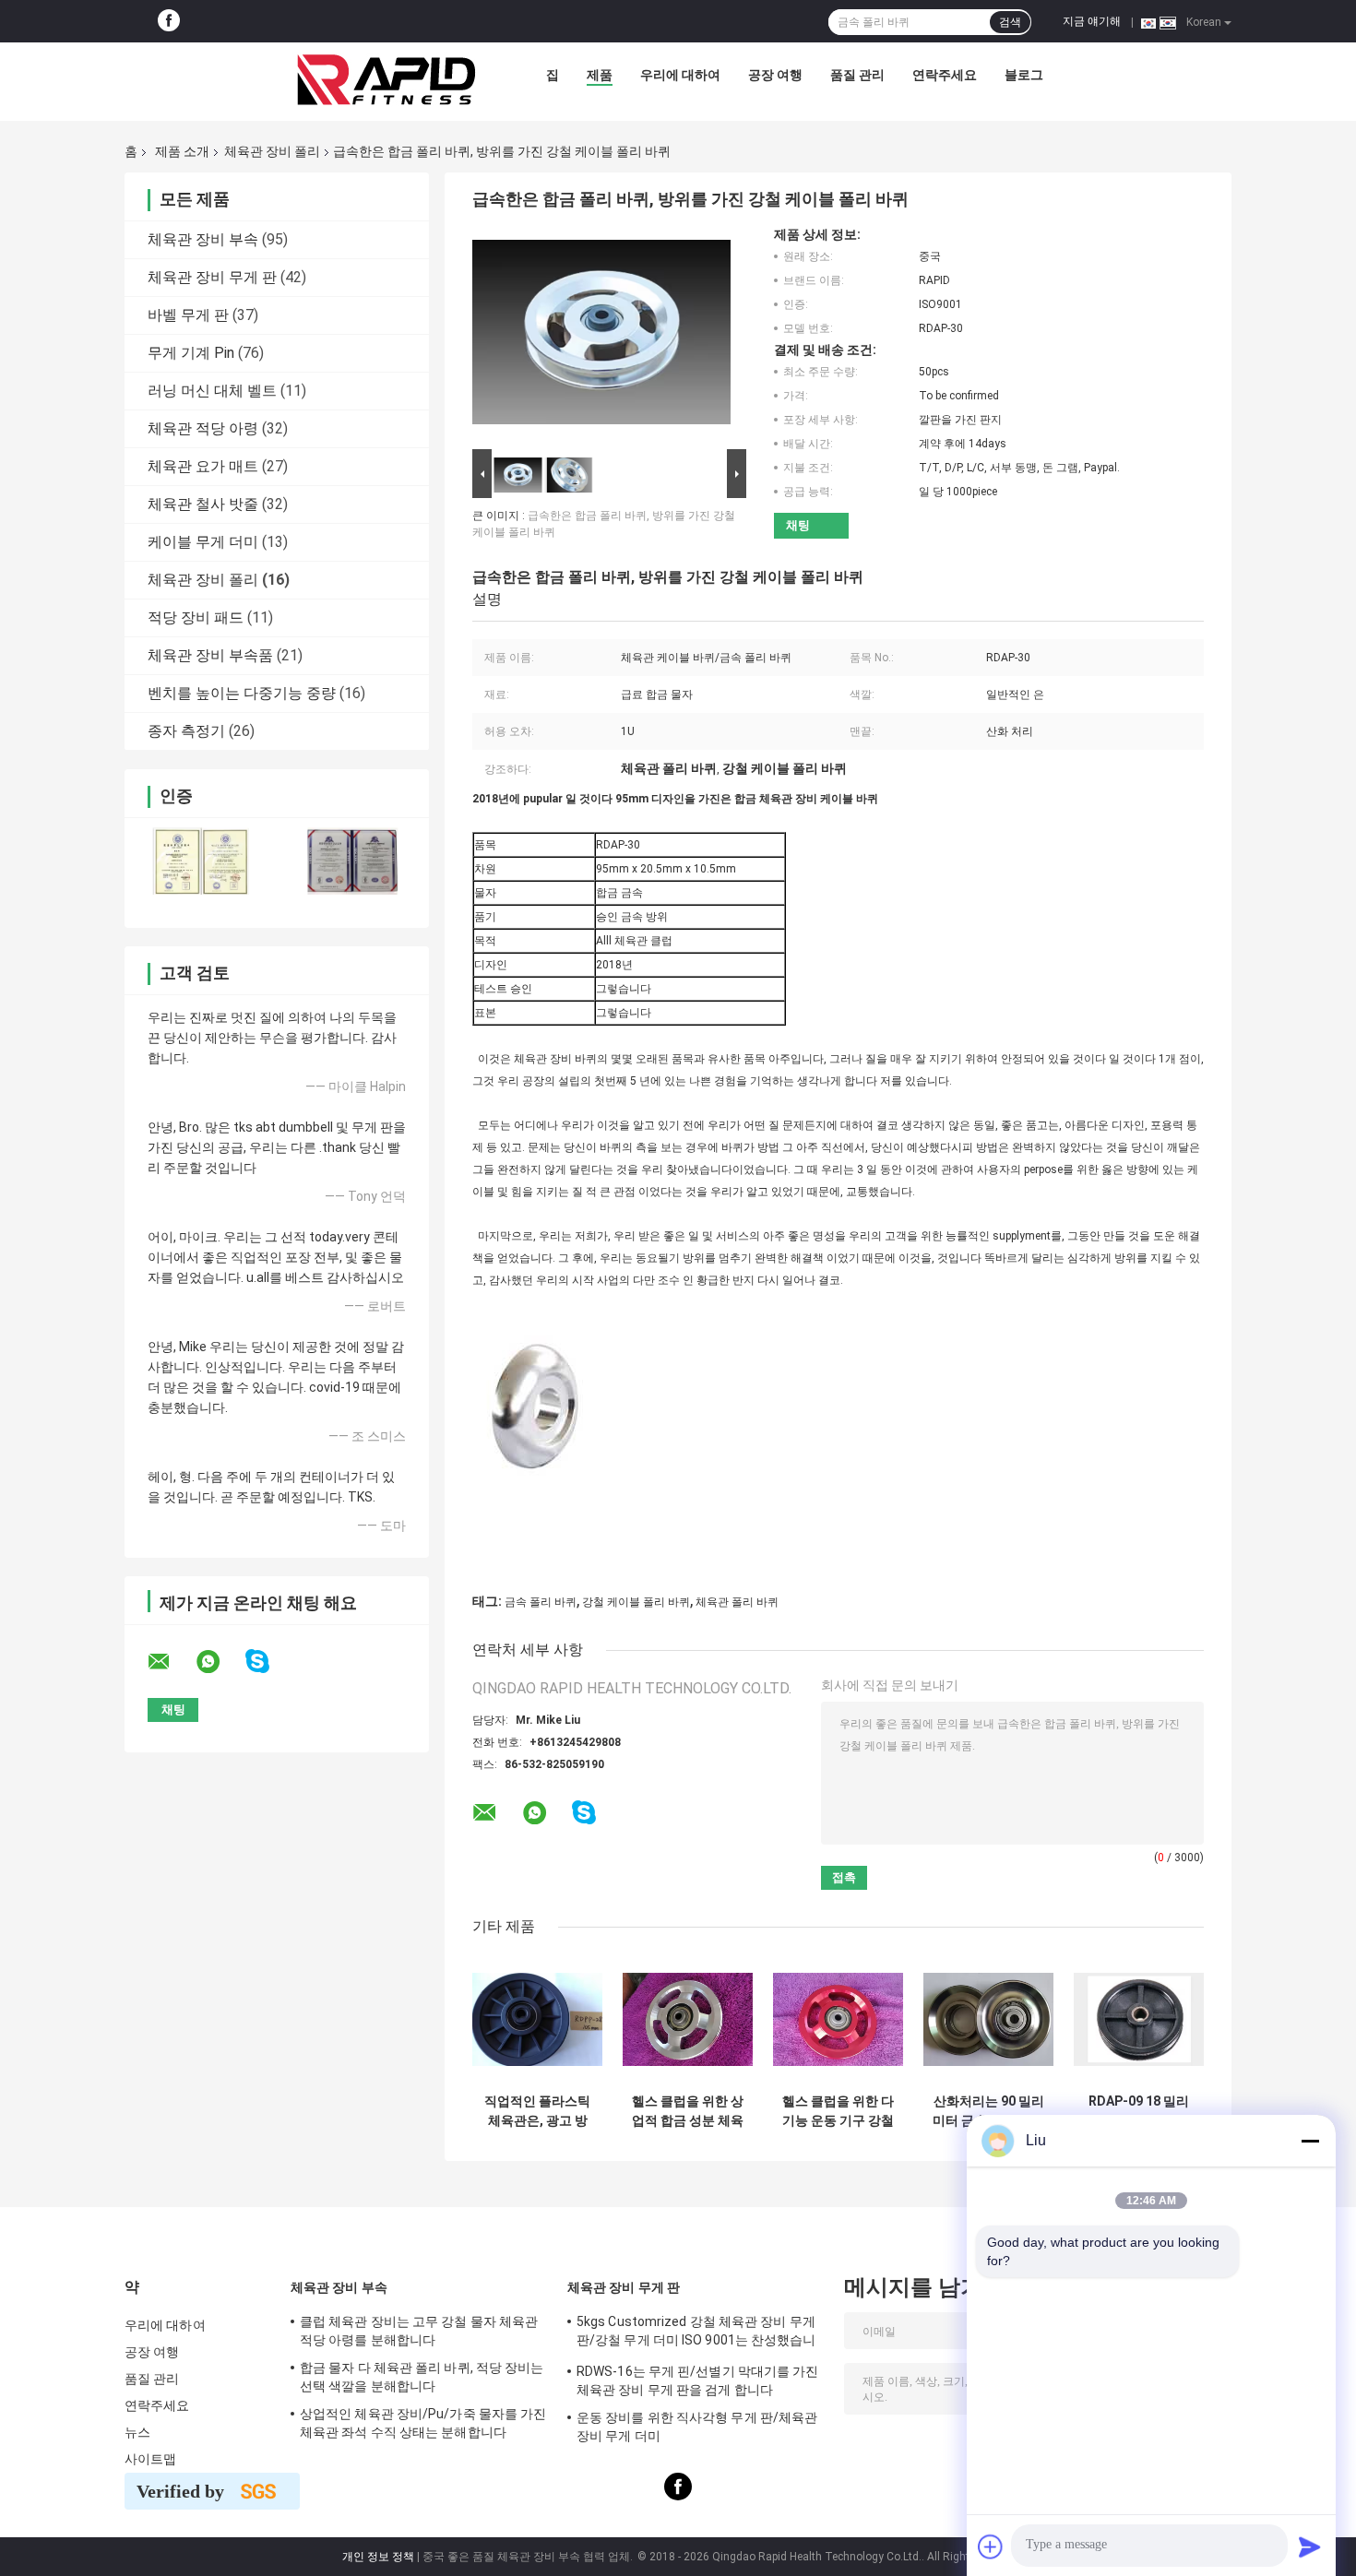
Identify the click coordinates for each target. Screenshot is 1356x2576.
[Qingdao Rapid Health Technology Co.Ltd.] (387, 79)
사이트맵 (150, 2459)
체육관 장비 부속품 (210, 655)
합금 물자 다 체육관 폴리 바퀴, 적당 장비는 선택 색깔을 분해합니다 (422, 2377)
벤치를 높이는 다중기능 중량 (242, 693)
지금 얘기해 (1092, 21)
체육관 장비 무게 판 (212, 277)
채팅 (798, 525)
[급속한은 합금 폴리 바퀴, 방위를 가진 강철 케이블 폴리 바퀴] (601, 336)
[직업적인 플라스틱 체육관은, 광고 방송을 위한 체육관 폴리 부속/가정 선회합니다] (537, 2019)
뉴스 (137, 2432)
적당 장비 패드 (196, 617)
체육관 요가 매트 (203, 466)
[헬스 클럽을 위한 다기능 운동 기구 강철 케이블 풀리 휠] (838, 2019)
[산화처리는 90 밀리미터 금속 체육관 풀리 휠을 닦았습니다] (988, 2019)
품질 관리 (857, 75)
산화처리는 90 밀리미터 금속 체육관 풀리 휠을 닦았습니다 (988, 2111)
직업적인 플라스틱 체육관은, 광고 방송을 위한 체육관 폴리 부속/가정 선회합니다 (537, 2111)
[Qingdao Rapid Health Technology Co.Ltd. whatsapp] (220, 1662)
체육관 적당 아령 (203, 428)
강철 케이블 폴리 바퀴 (636, 1602)
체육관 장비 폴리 (272, 151)
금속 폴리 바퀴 (541, 1602)
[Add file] (991, 2546)
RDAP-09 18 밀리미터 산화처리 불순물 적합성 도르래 (1139, 2111)
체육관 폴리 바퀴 (737, 1602)
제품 (600, 75)
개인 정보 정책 (378, 2557)
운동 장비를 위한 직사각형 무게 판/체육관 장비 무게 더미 (697, 2427)
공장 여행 (775, 75)
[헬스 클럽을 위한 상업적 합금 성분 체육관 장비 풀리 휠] (688, 2019)
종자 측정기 (186, 731)
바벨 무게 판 (188, 315)
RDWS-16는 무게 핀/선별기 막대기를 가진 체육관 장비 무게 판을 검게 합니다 (698, 2380)
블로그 (1024, 75)
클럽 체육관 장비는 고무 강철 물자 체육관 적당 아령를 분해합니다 (419, 2331)
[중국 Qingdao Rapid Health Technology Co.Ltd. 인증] (201, 861)
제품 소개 (182, 151)
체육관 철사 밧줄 (203, 504)
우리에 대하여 (680, 75)
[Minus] (1310, 2141)
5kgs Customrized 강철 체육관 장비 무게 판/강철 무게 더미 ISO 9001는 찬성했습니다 (696, 2333)
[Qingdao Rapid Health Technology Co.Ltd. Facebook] (169, 21)
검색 (1010, 22)
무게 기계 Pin (191, 353)
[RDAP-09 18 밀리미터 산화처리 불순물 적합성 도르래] (1139, 2019)
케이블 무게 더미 (203, 542)
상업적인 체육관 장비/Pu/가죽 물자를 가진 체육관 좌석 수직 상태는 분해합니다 (423, 2423)
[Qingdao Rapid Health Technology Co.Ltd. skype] (269, 1662)
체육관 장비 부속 (203, 239)
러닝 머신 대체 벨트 (212, 391)
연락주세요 (945, 75)
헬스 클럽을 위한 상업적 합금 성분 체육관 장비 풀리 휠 (688, 2111)
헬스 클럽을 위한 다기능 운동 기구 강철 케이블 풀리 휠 (838, 2111)
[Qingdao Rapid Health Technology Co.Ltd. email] (171, 1662)
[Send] (1310, 2546)
